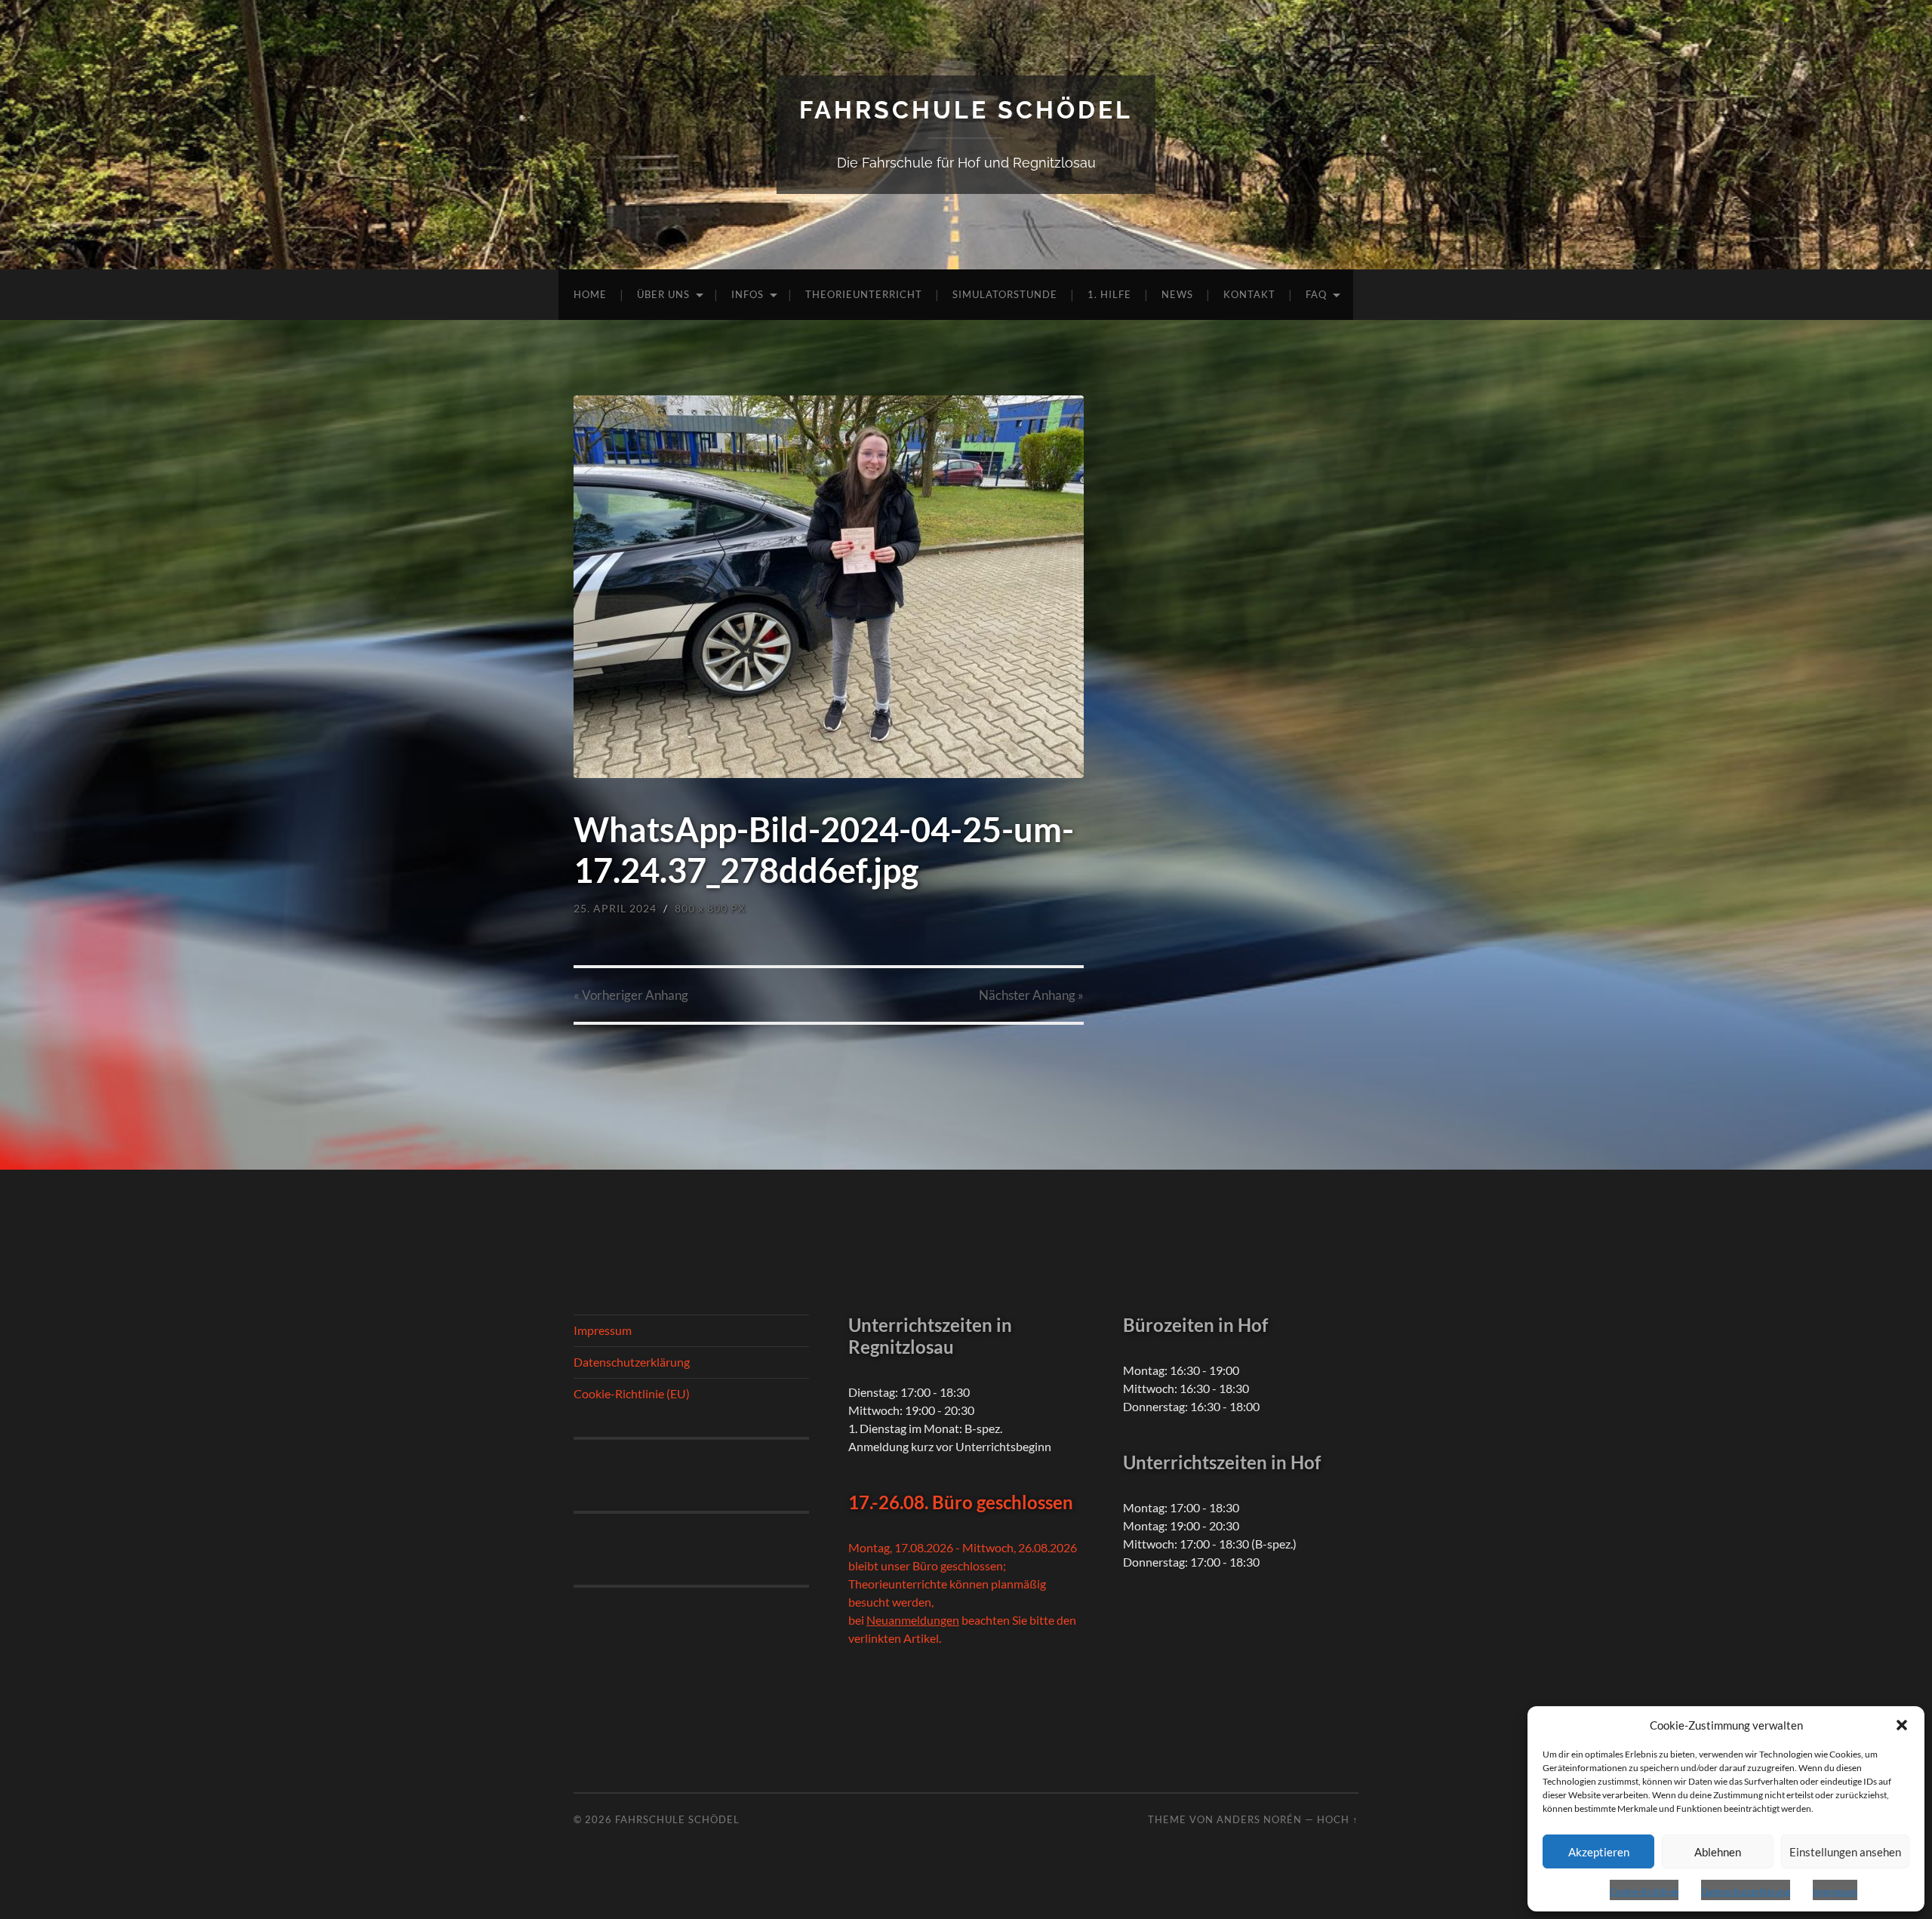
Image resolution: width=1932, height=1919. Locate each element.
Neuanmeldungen (913, 1620)
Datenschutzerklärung (1746, 1891)
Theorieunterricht (864, 294)
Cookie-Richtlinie (1644, 1891)
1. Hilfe (1109, 294)
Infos (748, 294)
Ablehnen (1718, 1852)
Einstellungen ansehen (1845, 1852)
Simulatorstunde (1005, 294)
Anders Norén (1259, 1819)
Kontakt (1249, 294)
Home (590, 294)
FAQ (1316, 294)
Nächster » (1031, 995)
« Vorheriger (631, 995)
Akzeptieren (1599, 1852)
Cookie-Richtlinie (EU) (632, 1393)
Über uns (663, 294)
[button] (1902, 1725)
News (1177, 294)
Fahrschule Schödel (966, 110)
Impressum (1835, 1891)
